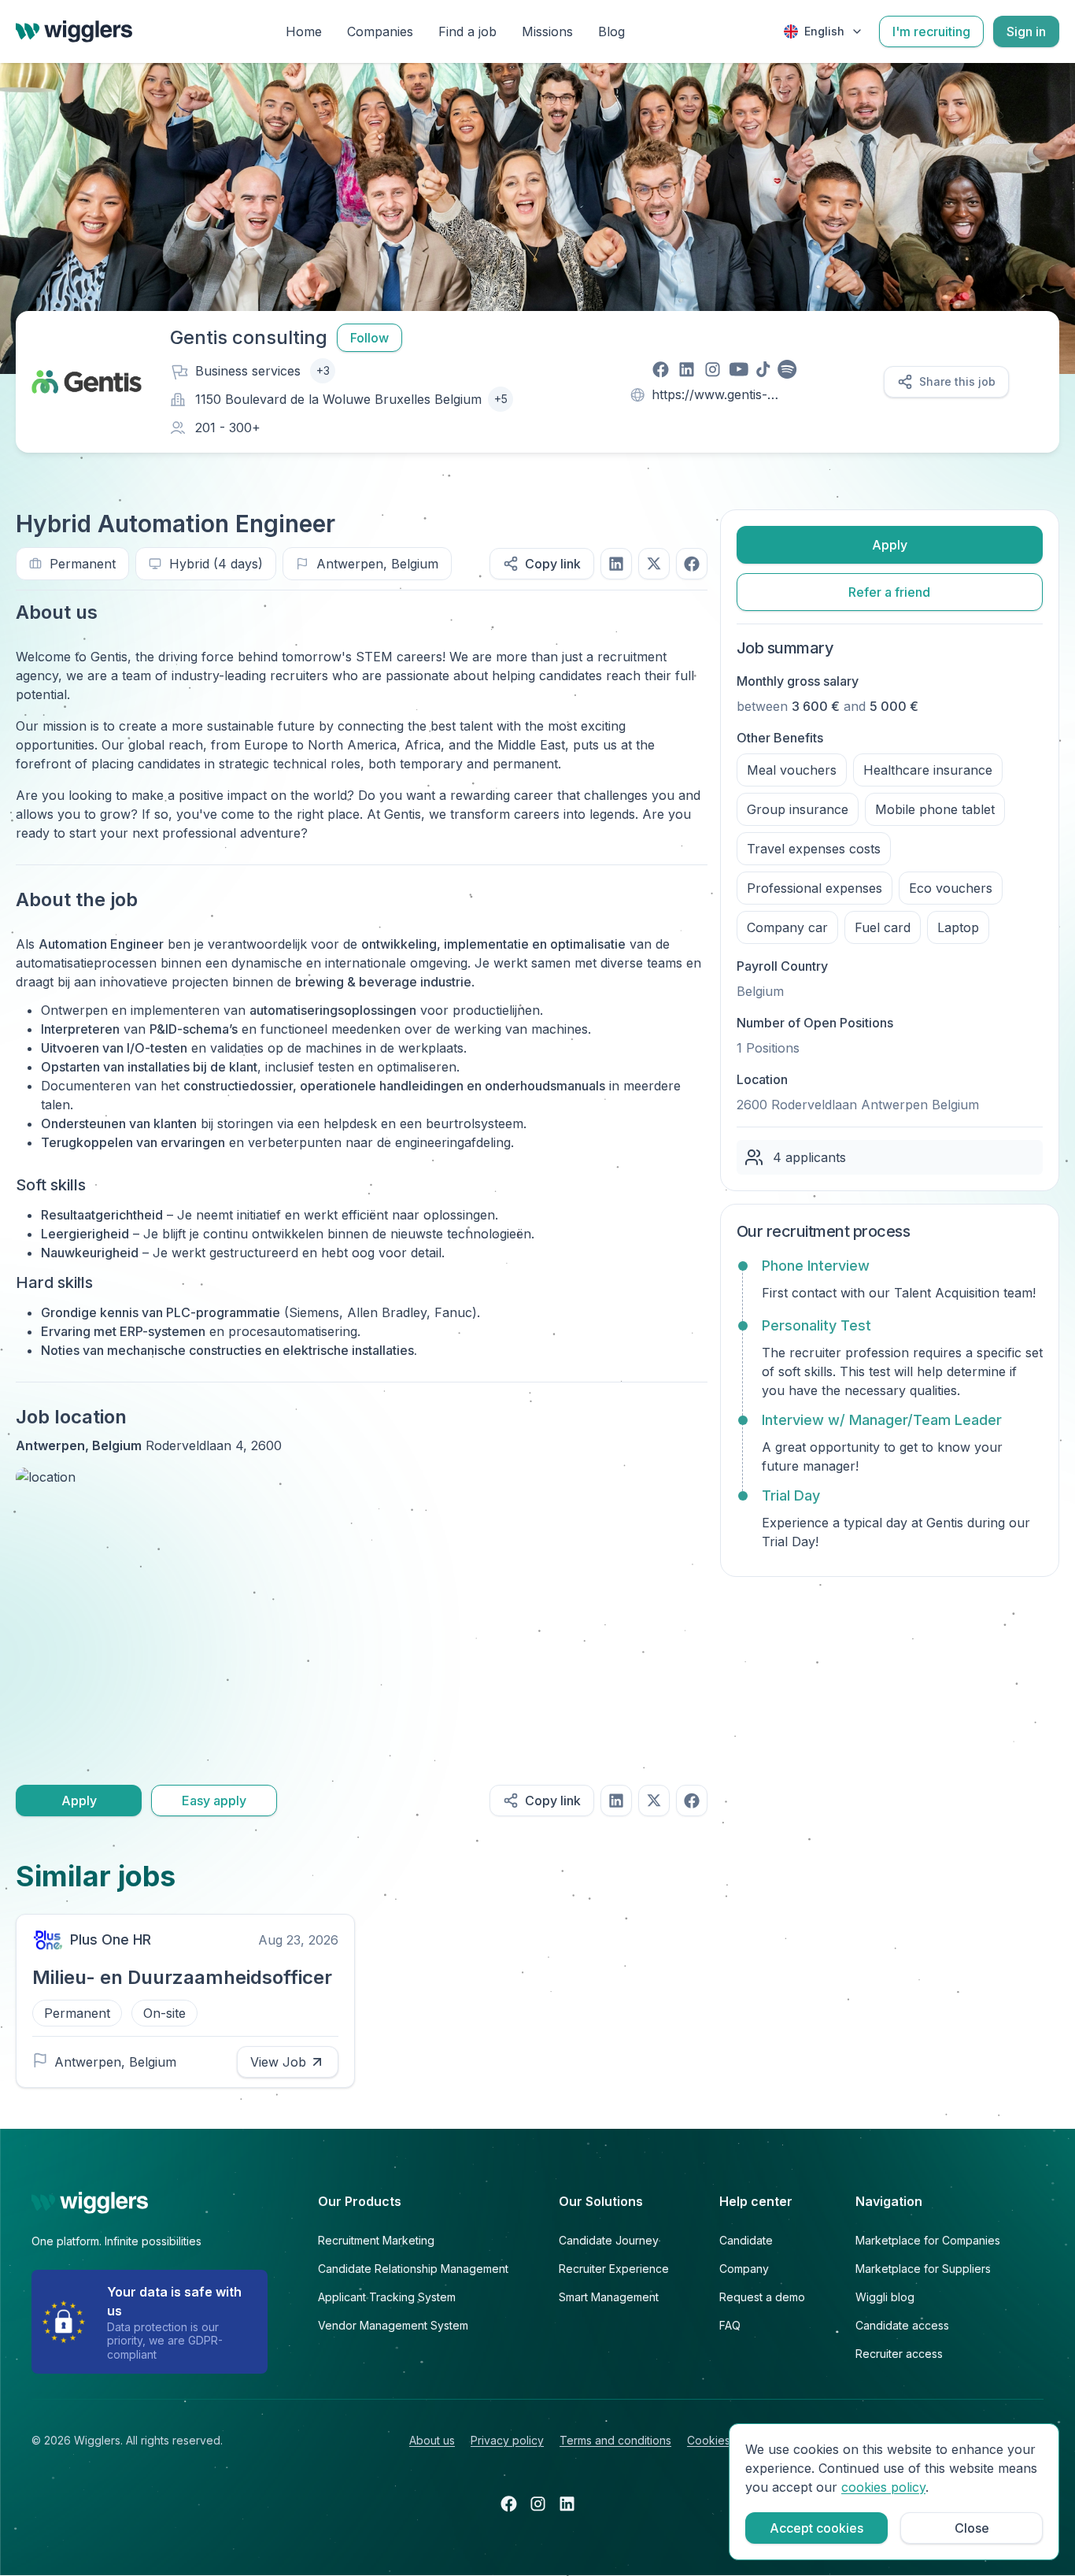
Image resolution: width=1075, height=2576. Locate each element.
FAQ (730, 2325)
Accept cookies (816, 2528)
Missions (547, 31)
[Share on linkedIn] (616, 564)
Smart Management (609, 2297)
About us (432, 2440)
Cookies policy (726, 2440)
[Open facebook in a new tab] (509, 2504)
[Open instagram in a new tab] (538, 2504)
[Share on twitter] (654, 564)
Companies (380, 31)
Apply (79, 1801)
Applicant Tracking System (387, 2297)
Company (744, 2269)
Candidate (746, 2240)
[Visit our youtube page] (739, 369)
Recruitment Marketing (376, 2240)
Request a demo (762, 2297)
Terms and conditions (615, 2440)
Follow (369, 338)
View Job (278, 2062)
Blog (611, 31)
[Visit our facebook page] (661, 369)
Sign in (1026, 31)
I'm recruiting (931, 31)
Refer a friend (889, 592)
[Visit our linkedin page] (687, 369)
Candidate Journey (609, 2240)
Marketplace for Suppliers (923, 2269)
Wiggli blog (885, 2297)
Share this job (957, 381)
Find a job (467, 31)
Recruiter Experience (614, 2269)
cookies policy (883, 2487)
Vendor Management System (393, 2325)
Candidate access (902, 2325)
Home (304, 31)
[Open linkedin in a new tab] (567, 2504)
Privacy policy (507, 2440)
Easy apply (214, 1801)
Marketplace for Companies (928, 2240)
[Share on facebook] (692, 564)
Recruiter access (899, 2354)
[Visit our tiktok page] (763, 369)
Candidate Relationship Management (413, 2269)
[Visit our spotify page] (787, 369)
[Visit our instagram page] (713, 369)
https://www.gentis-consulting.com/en (709, 396)
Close (972, 2528)
